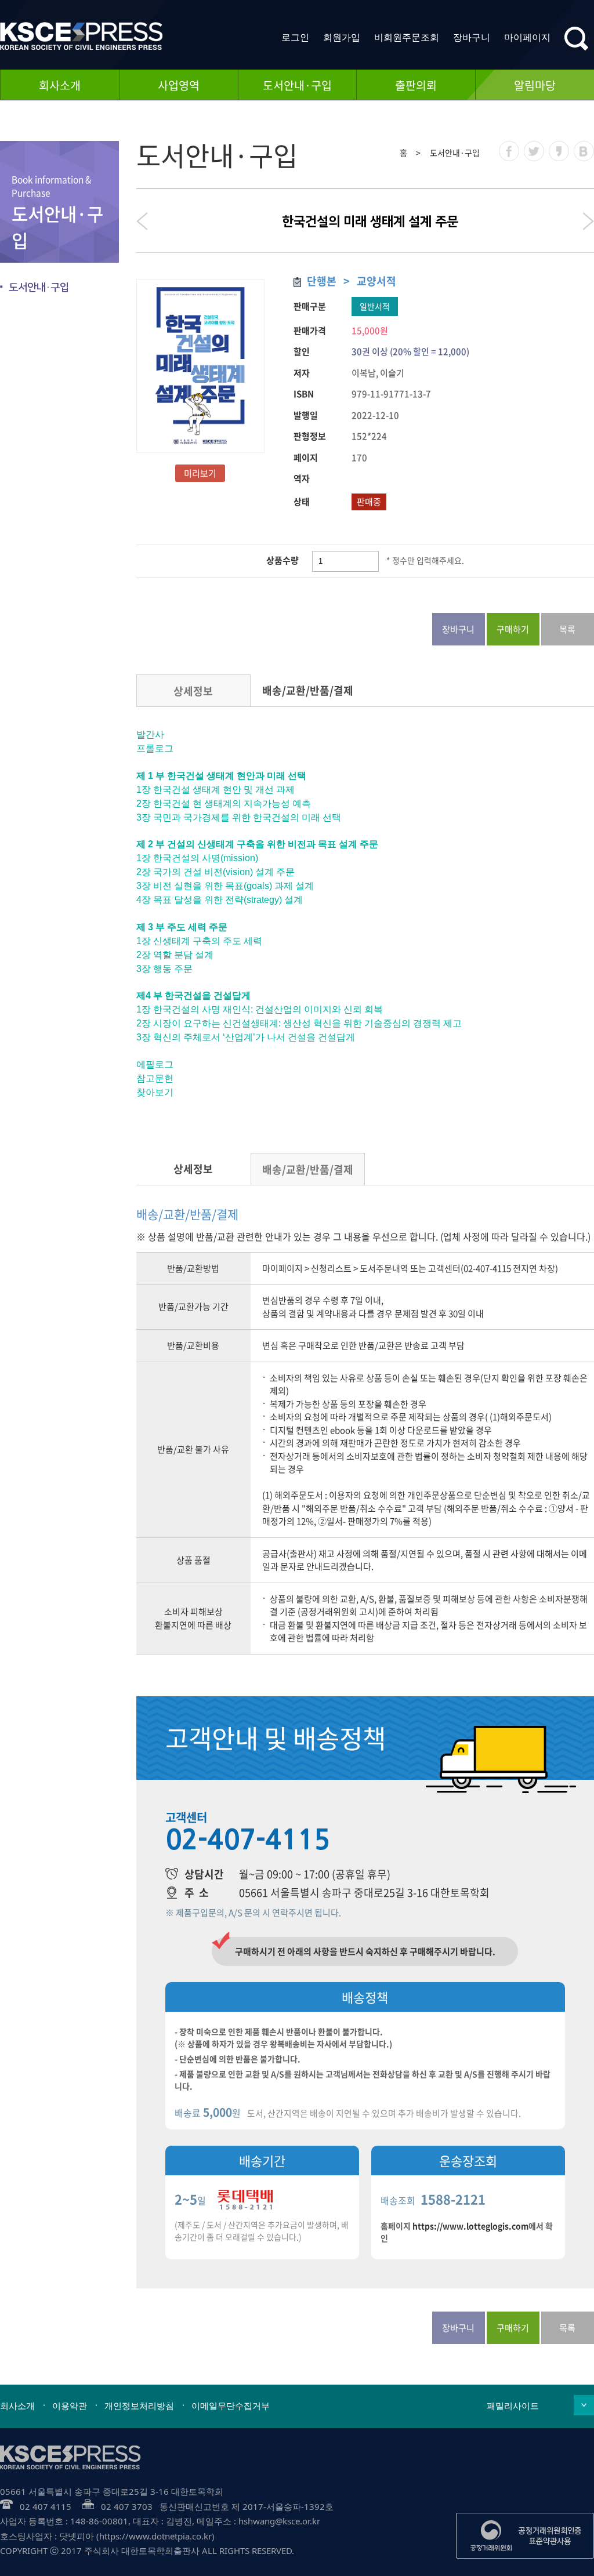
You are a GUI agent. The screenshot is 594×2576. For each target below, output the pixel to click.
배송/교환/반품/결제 (308, 690)
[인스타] (534, 151)
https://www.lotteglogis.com (470, 2226)
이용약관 (70, 2406)
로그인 (295, 37)
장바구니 (472, 37)
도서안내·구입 (297, 85)
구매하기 (513, 629)
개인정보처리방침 (139, 2406)
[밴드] (584, 151)
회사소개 (60, 85)
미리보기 (200, 473)
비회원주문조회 (407, 37)
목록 (567, 629)
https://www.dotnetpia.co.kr (155, 2536)
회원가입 (342, 37)
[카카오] (559, 151)
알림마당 (535, 85)
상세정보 (193, 691)
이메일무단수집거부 (231, 2406)
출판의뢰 (416, 85)
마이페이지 (527, 37)
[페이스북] (509, 151)
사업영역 (179, 85)
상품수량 (282, 560)
